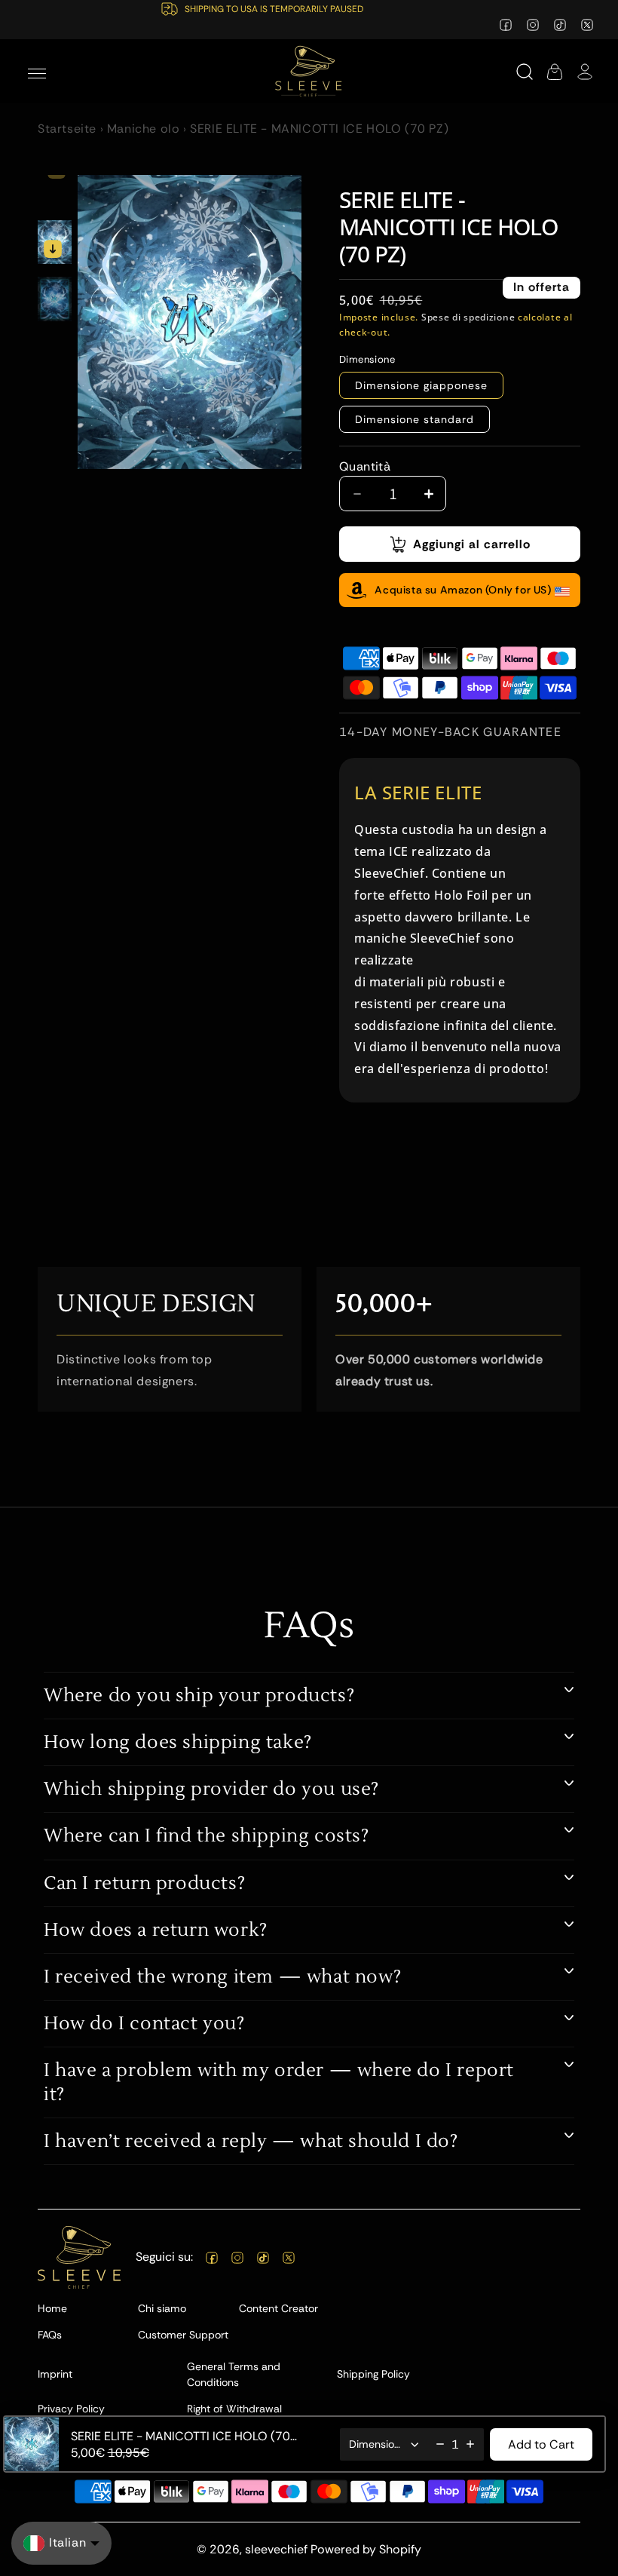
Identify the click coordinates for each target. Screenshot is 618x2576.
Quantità (365, 466)
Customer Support (183, 2335)
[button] (37, 72)
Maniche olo (144, 129)
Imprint (55, 2374)
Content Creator (278, 2308)
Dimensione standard (415, 419)
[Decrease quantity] (440, 2444)
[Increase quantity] (470, 2444)
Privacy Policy (71, 2409)
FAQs (50, 2335)
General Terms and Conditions (234, 2374)
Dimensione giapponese (421, 385)
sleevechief (276, 2549)
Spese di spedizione (468, 317)
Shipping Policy (373, 2374)
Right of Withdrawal (234, 2409)
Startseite (67, 129)
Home (52, 2308)
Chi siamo (162, 2308)
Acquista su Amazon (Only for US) (463, 590)
